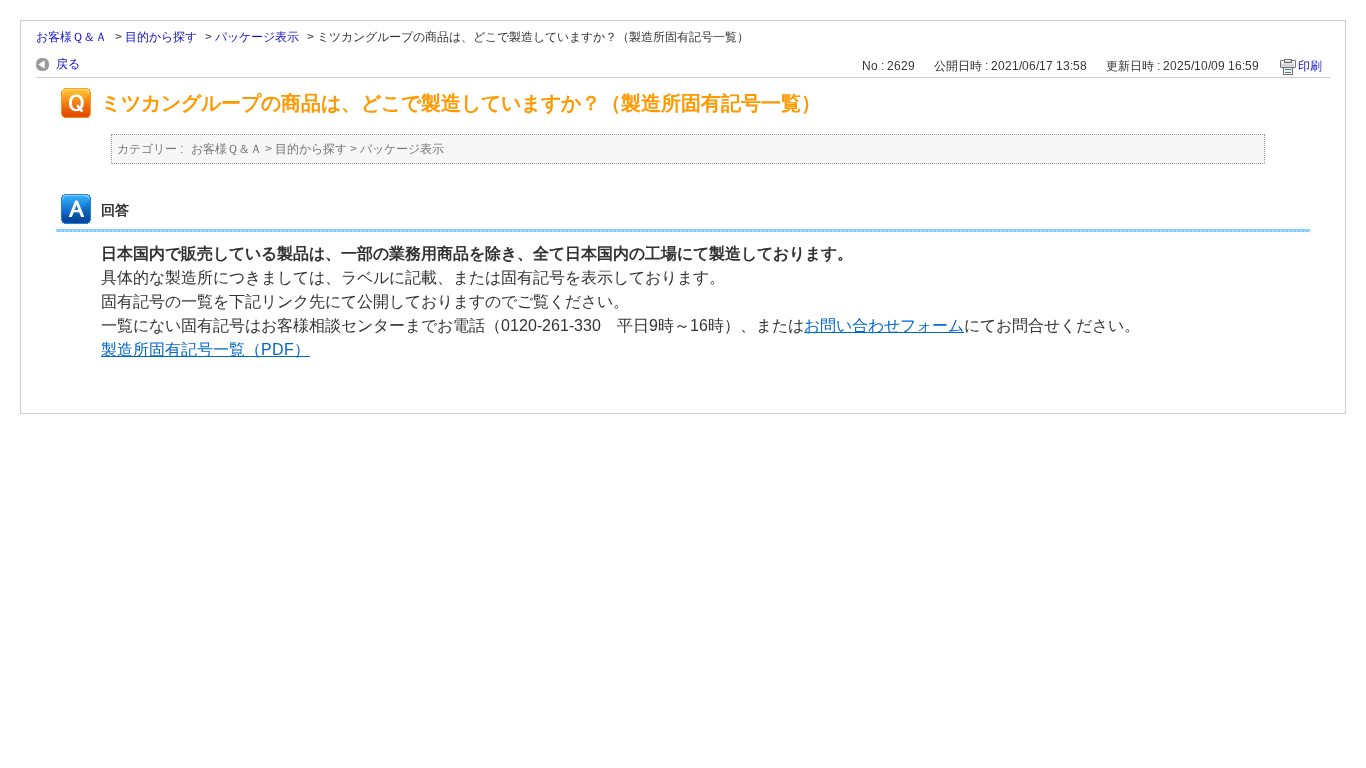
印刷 (1310, 66)
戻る (68, 64)
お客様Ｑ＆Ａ (71, 37)
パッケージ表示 (257, 37)
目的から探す (161, 37)
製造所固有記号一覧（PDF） (205, 349)
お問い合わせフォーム (884, 325)
